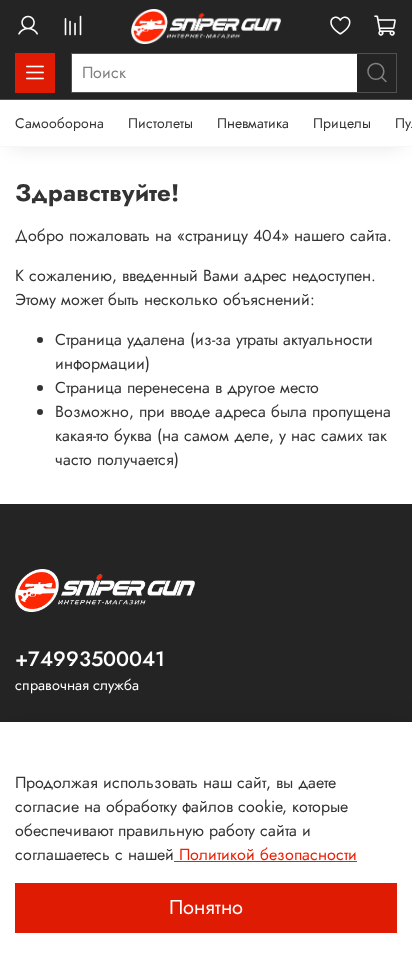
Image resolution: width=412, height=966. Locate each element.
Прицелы (342, 123)
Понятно (206, 907)
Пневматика (253, 123)
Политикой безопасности (265, 854)
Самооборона (59, 123)
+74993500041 (90, 659)
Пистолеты (160, 123)
